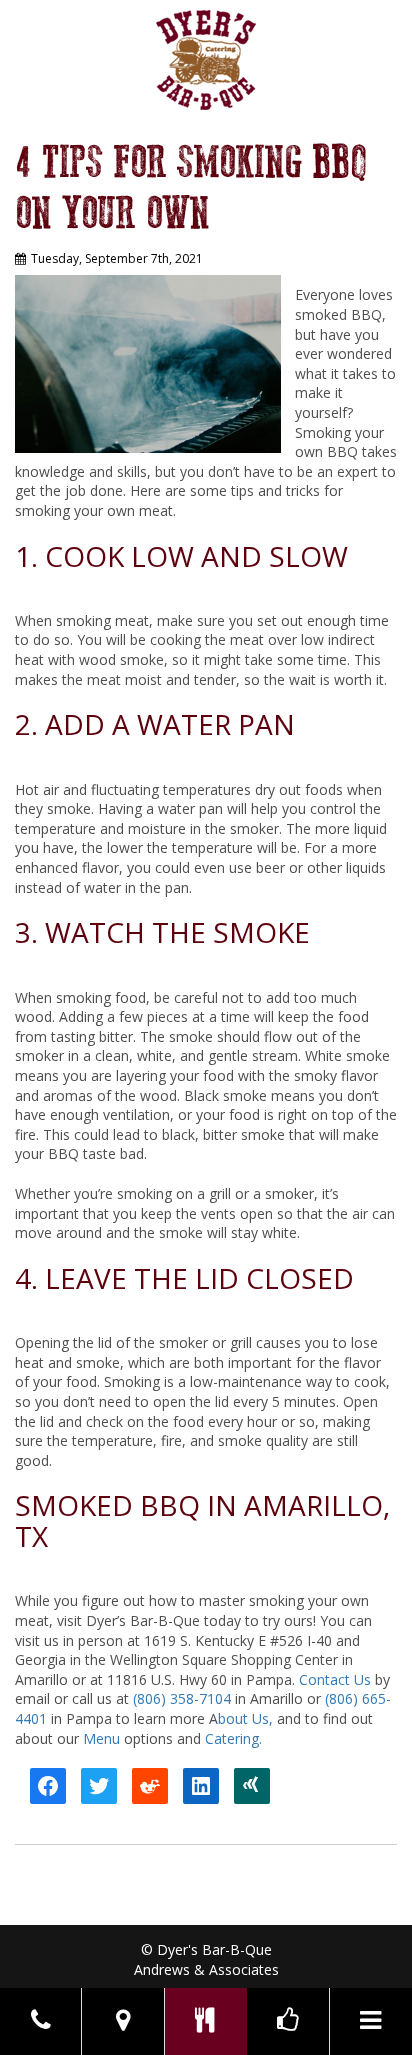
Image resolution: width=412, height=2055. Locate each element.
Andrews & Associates (206, 1969)
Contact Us (335, 1679)
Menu (101, 1738)
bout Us (243, 1718)
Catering (232, 1738)
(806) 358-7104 (182, 1698)
